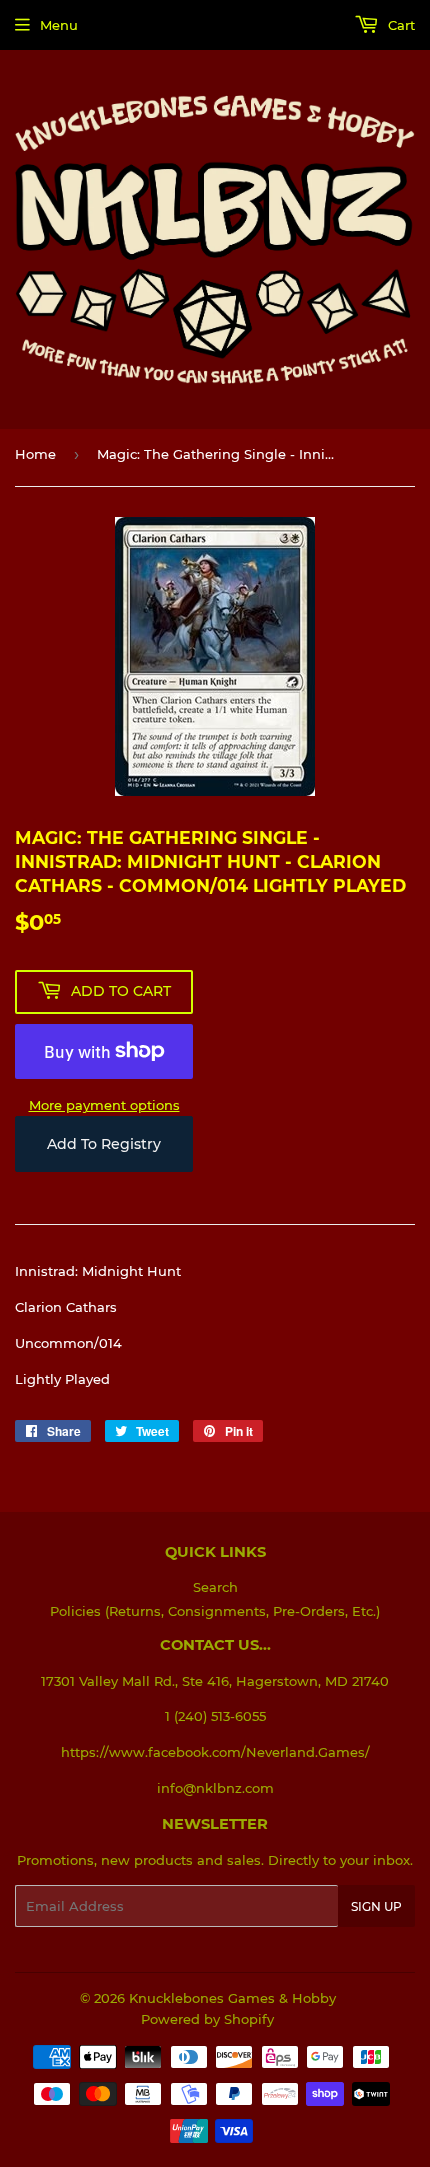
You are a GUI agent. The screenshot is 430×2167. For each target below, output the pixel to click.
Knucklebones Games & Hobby (232, 1998)
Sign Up (376, 1906)
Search (215, 1587)
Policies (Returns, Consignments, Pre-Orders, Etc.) (215, 1611)
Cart (399, 25)
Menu (59, 25)
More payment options (104, 1105)
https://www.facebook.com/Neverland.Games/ (215, 1752)
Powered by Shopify (207, 2019)
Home (35, 454)
